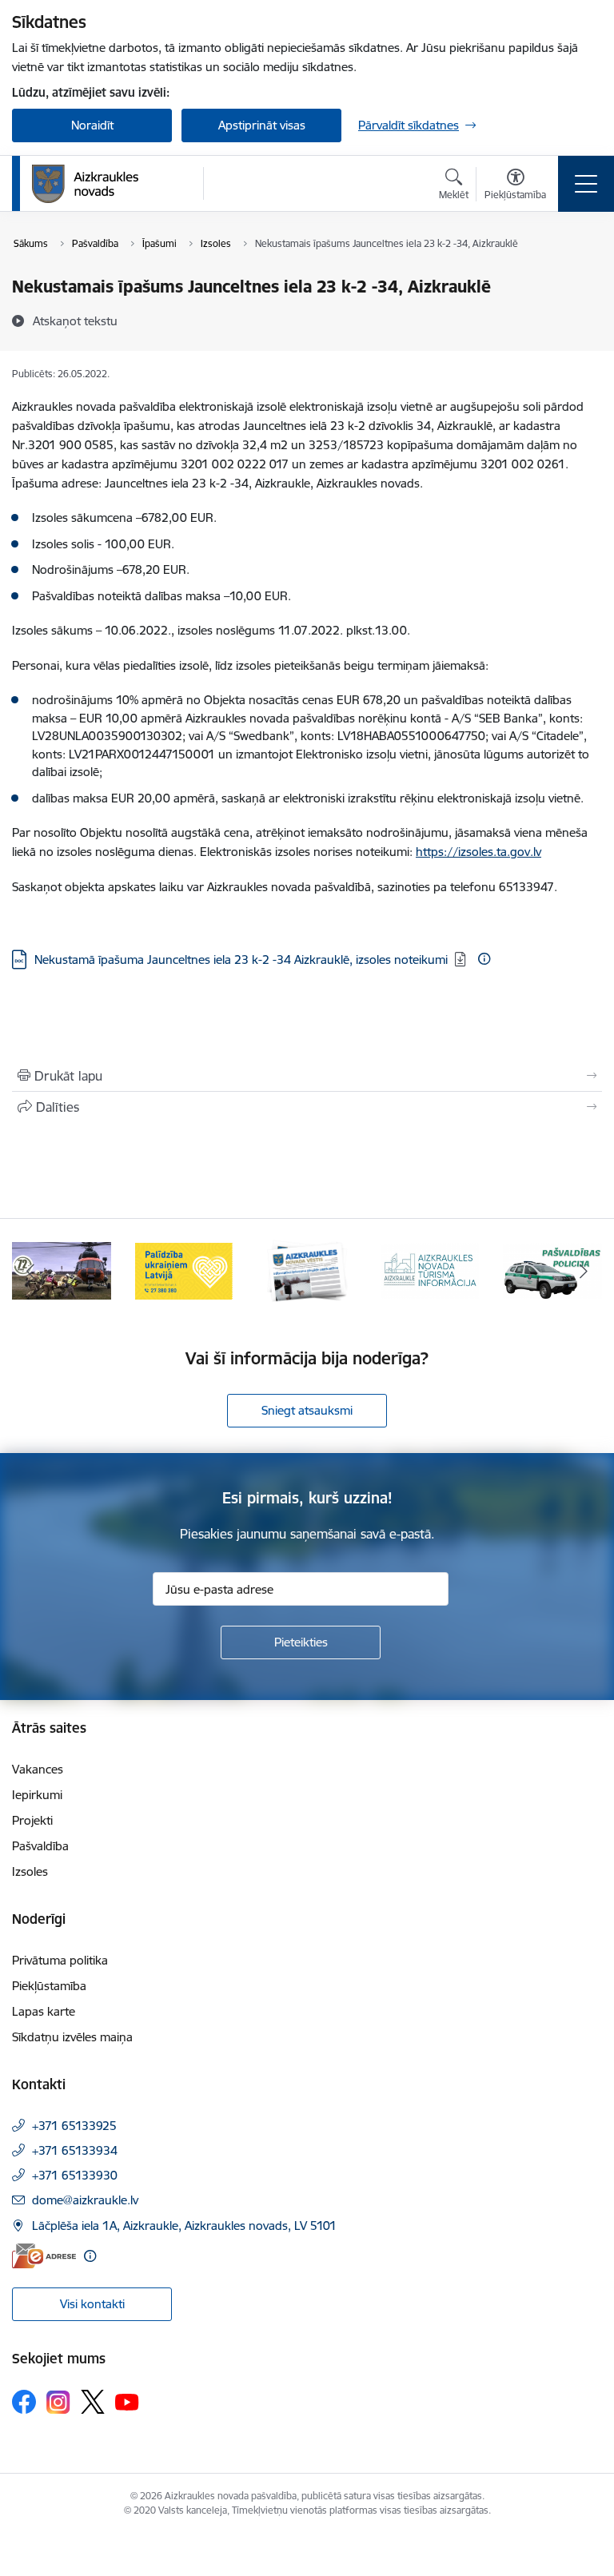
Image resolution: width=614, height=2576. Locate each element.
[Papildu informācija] (484, 959)
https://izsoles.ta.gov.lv (478, 852)
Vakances (38, 1769)
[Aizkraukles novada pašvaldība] (85, 184)
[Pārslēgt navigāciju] (586, 184)
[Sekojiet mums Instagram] (58, 2402)
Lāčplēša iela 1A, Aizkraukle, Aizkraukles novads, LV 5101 (184, 2226)
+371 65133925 (74, 2126)
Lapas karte (44, 2011)
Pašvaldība (40, 1846)
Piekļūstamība (49, 1986)
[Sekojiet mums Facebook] (24, 2402)
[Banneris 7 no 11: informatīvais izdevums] (307, 1270)
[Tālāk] (583, 1271)
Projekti (32, 1820)
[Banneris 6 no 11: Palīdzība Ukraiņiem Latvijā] (185, 1270)
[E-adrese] (44, 2256)
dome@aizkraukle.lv (85, 2200)
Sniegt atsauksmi (307, 1410)
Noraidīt (92, 125)
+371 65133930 (75, 2175)
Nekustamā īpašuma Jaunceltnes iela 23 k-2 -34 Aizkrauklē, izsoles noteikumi (241, 960)
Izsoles (30, 1871)
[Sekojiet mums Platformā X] (93, 2402)
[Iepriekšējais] (31, 1271)
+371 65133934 (75, 2150)
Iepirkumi (37, 1795)
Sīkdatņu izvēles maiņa (72, 2037)
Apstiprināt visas (262, 125)
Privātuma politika (60, 1960)
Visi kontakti (92, 2304)
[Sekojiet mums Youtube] (127, 2401)
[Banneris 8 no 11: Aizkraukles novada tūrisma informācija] (430, 1270)
